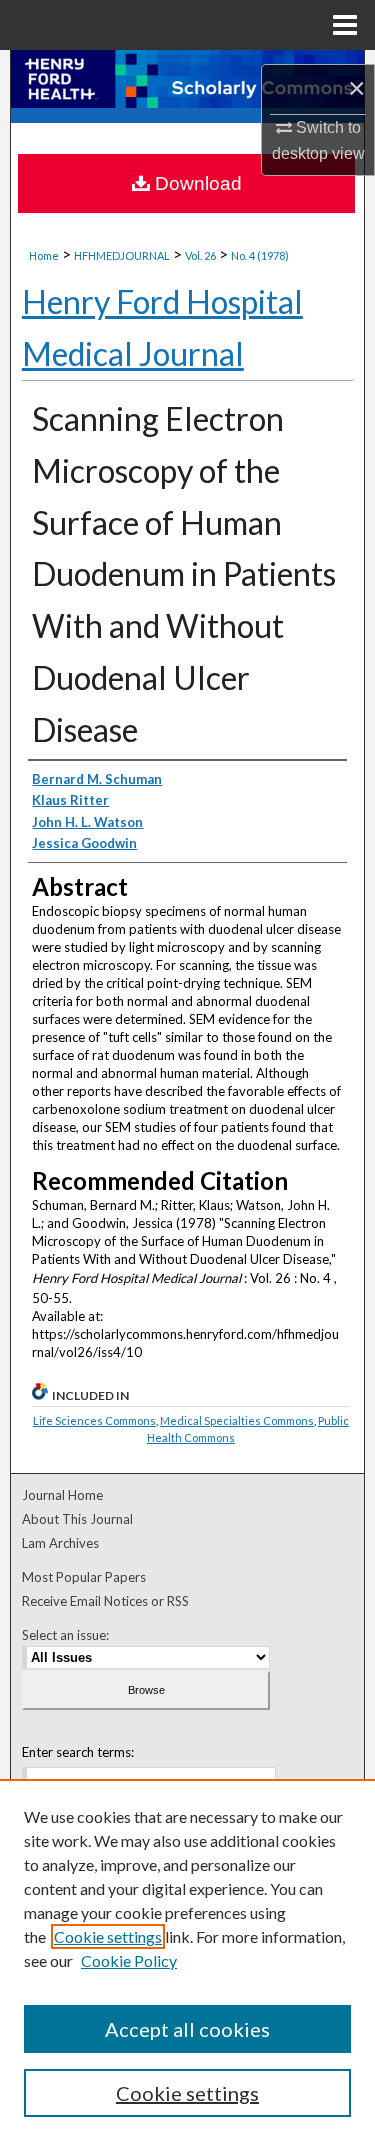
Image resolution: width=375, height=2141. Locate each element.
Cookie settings (108, 1936)
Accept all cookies (187, 2029)
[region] (187, 1960)
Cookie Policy (129, 1960)
